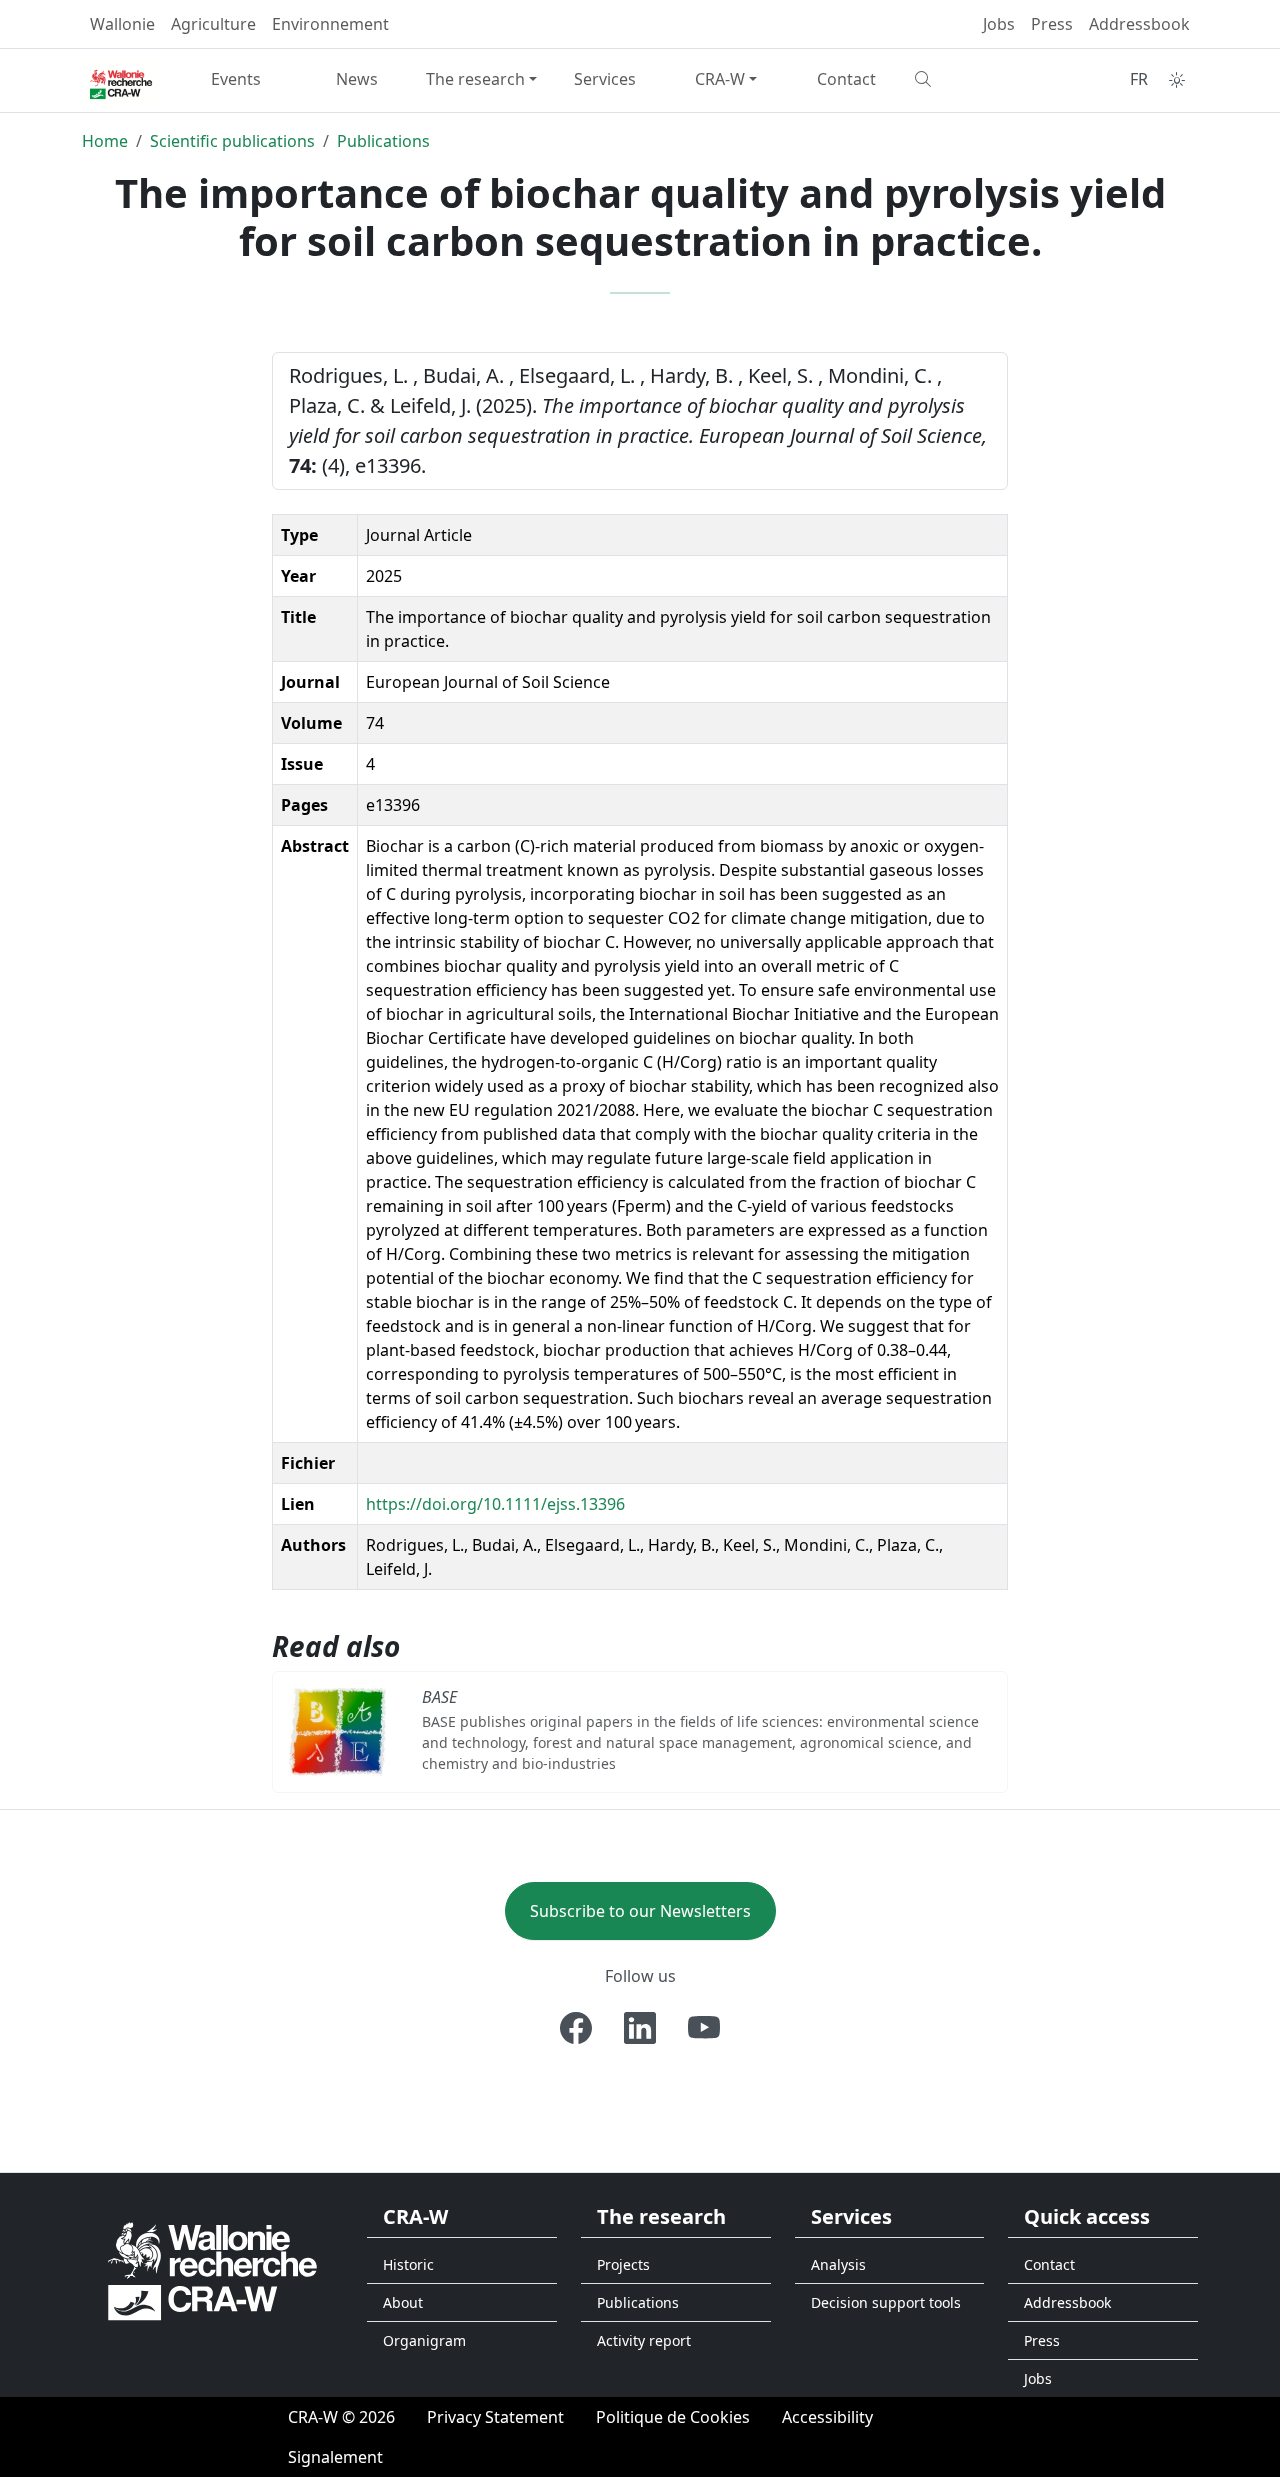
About (403, 2302)
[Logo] (212, 2270)
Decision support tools (886, 2302)
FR (1139, 79)
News (357, 79)
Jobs (999, 24)
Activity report (644, 2340)
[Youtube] (704, 2028)
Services (605, 79)
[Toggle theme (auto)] (1177, 80)
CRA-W (720, 79)
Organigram (424, 2340)
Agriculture (213, 24)
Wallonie (122, 24)
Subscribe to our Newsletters (640, 1911)
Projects (623, 2264)
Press (1052, 24)
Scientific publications (232, 141)
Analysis (838, 2264)
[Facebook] (576, 2028)
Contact (846, 79)
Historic (408, 2264)
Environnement (330, 24)
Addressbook (1139, 24)
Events (236, 79)
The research (475, 79)
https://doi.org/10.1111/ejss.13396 (495, 1504)
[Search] (967, 79)
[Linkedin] (640, 2028)
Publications (383, 141)
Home (105, 141)
